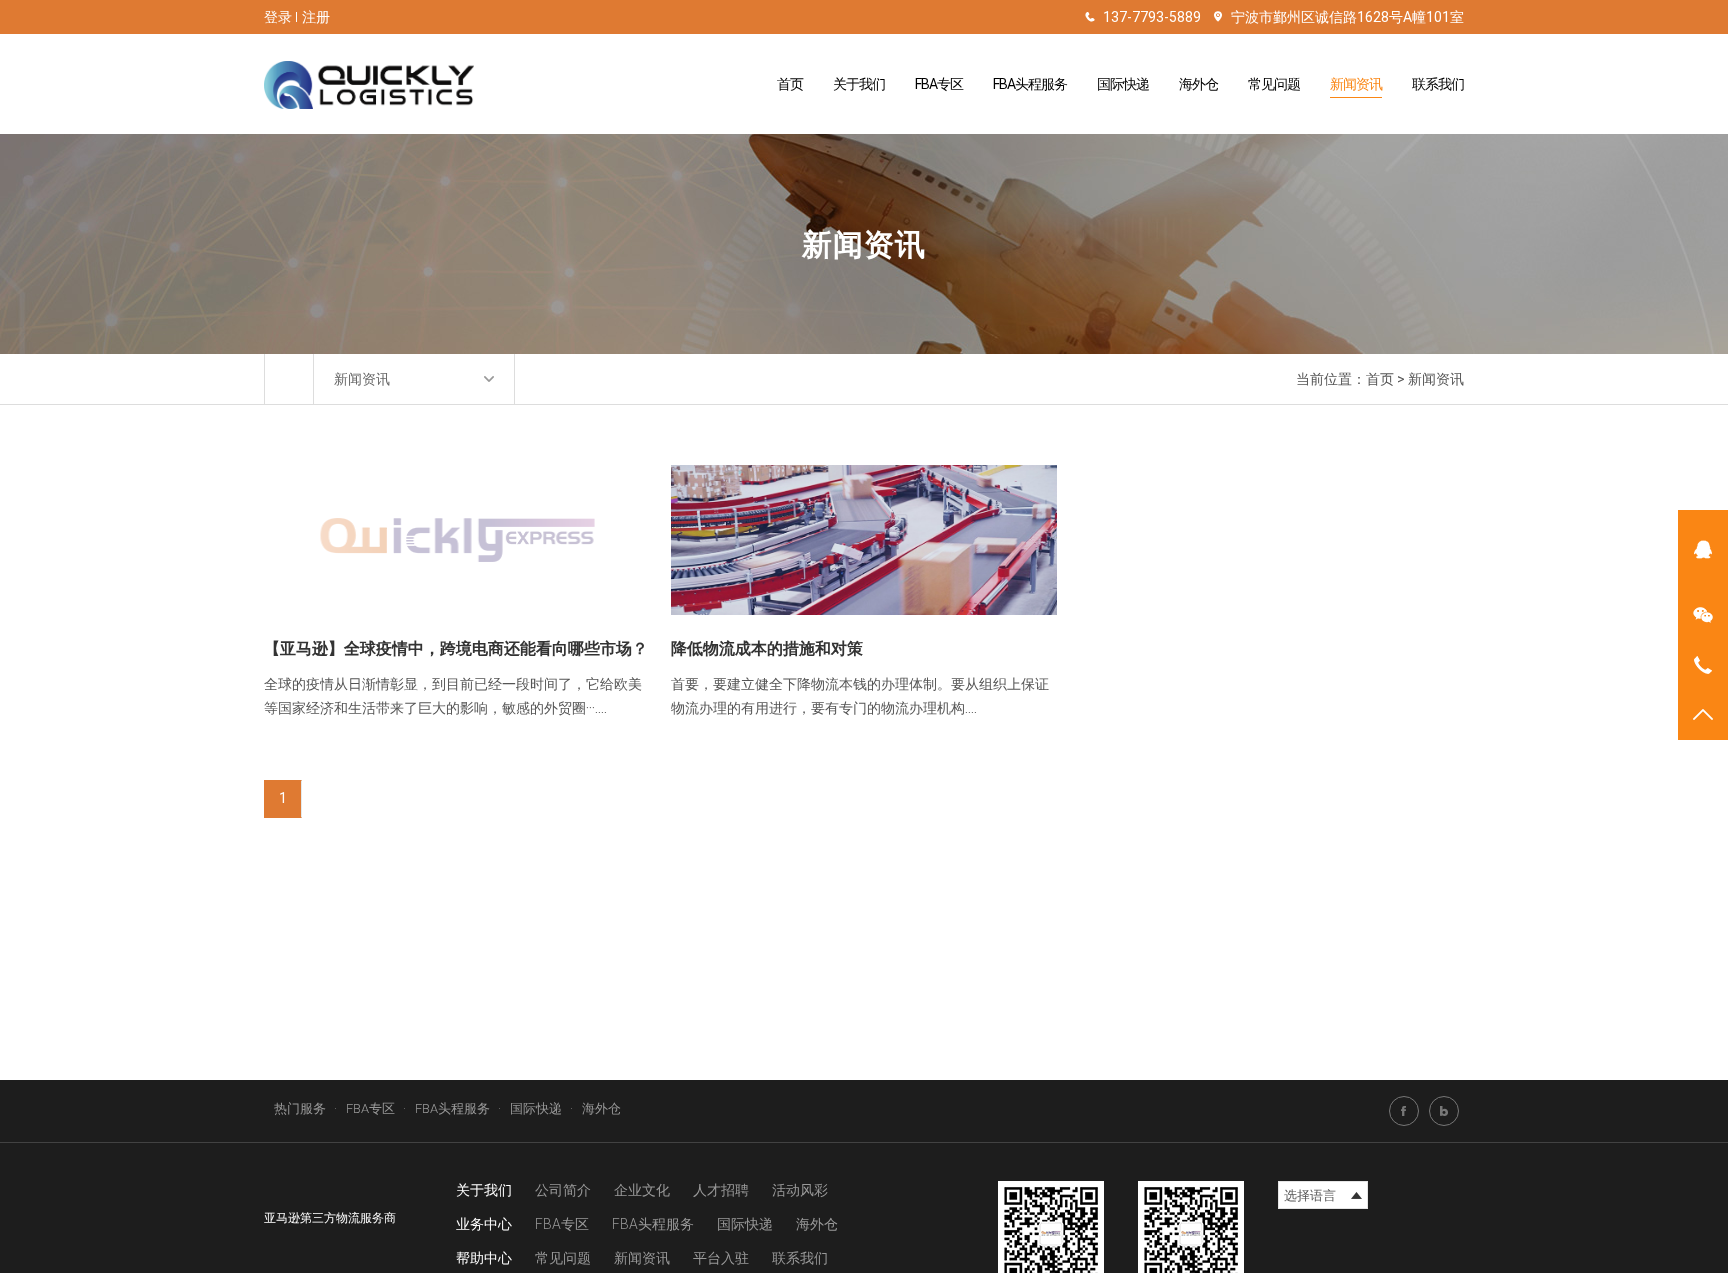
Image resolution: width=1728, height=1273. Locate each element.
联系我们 (1438, 84)
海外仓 (1198, 84)
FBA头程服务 (1030, 84)
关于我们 (859, 84)
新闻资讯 (1356, 84)
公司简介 (563, 1190)
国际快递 (1123, 84)
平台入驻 (721, 1258)
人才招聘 (721, 1190)
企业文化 (642, 1190)
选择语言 (1310, 1195)
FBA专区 (939, 84)
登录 (278, 17)
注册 (316, 17)
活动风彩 (800, 1190)
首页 (790, 84)
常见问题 (1274, 84)
